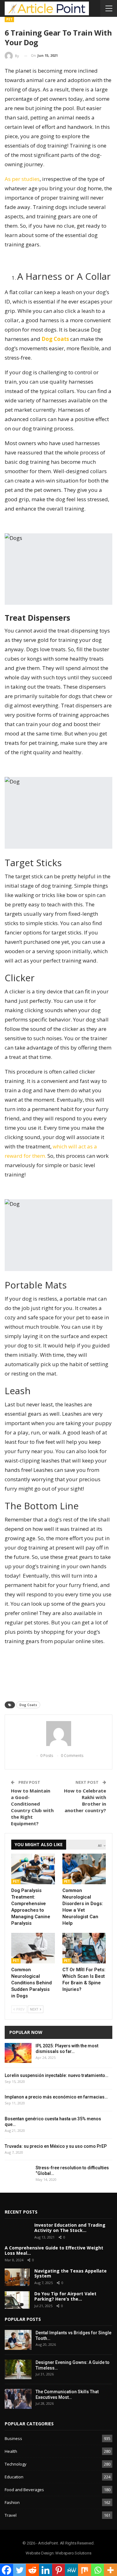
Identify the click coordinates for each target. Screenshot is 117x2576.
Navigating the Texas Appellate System (71, 2273)
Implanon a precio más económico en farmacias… (56, 2097)
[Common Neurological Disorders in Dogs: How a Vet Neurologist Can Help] (84, 1869)
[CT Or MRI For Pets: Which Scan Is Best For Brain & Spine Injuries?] (84, 1948)
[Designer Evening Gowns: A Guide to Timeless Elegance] (18, 2370)
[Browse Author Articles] (58, 1734)
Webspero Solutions (73, 2553)
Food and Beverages (24, 2490)
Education (14, 2477)
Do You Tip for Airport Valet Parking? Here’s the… (65, 2296)
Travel (11, 2515)
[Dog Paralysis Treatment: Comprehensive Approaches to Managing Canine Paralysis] (33, 1869)
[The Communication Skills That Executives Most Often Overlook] (18, 2399)
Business (13, 2438)
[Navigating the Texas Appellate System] (17, 2277)
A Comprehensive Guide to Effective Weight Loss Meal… (54, 2250)
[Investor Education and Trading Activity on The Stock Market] (17, 2231)
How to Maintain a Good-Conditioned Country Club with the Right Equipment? (32, 1807)
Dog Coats (28, 1705)
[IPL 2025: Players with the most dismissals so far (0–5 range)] (18, 2053)
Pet (9, 19)
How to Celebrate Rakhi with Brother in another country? (85, 1800)
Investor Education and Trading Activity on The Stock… (70, 2228)
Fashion (12, 2502)
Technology (16, 2464)
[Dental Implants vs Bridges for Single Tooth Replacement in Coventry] (18, 2340)
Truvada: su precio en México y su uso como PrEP (56, 2146)
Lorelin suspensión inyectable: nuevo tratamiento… (56, 2075)
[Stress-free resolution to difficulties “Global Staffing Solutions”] (18, 2175)
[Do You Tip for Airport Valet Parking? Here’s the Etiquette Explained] (17, 2300)
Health (11, 2451)
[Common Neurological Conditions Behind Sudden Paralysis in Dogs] (33, 1948)
